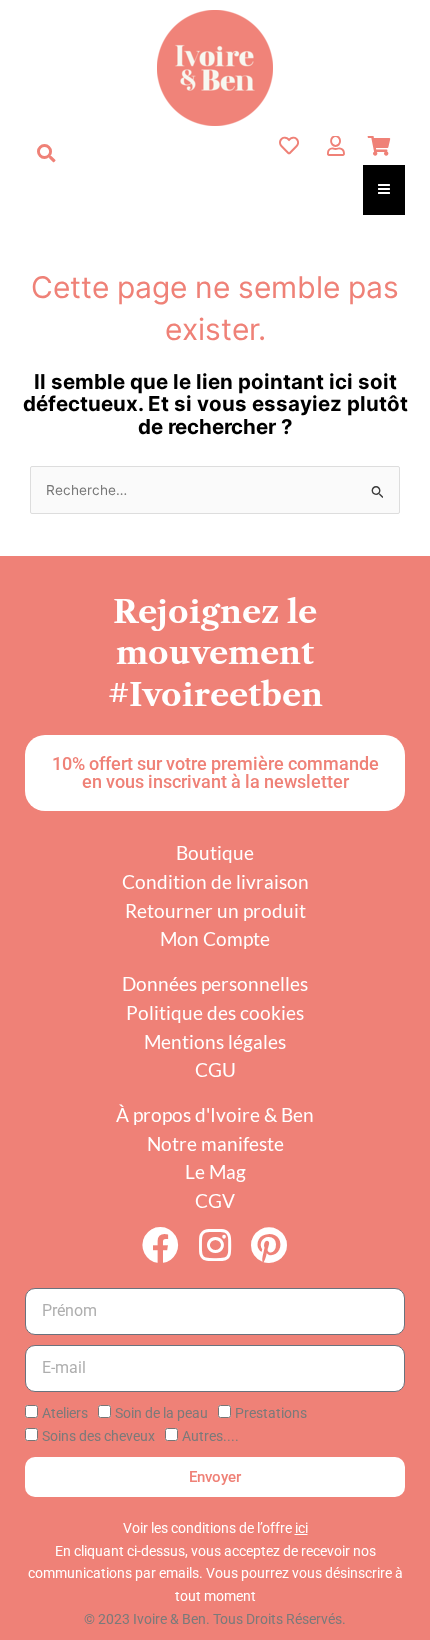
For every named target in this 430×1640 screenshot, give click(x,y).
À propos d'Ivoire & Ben (215, 1114)
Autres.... (210, 1436)
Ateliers (65, 1413)
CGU (215, 1069)
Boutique (215, 852)
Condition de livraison (215, 881)
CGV (215, 1200)
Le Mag (215, 1171)
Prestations (271, 1413)
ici (301, 1528)
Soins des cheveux (98, 1436)
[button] (46, 153)
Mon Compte (215, 938)
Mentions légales (215, 1041)
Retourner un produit (215, 910)
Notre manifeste (215, 1143)
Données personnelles (215, 983)
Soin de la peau (161, 1413)
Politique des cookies (215, 1012)
